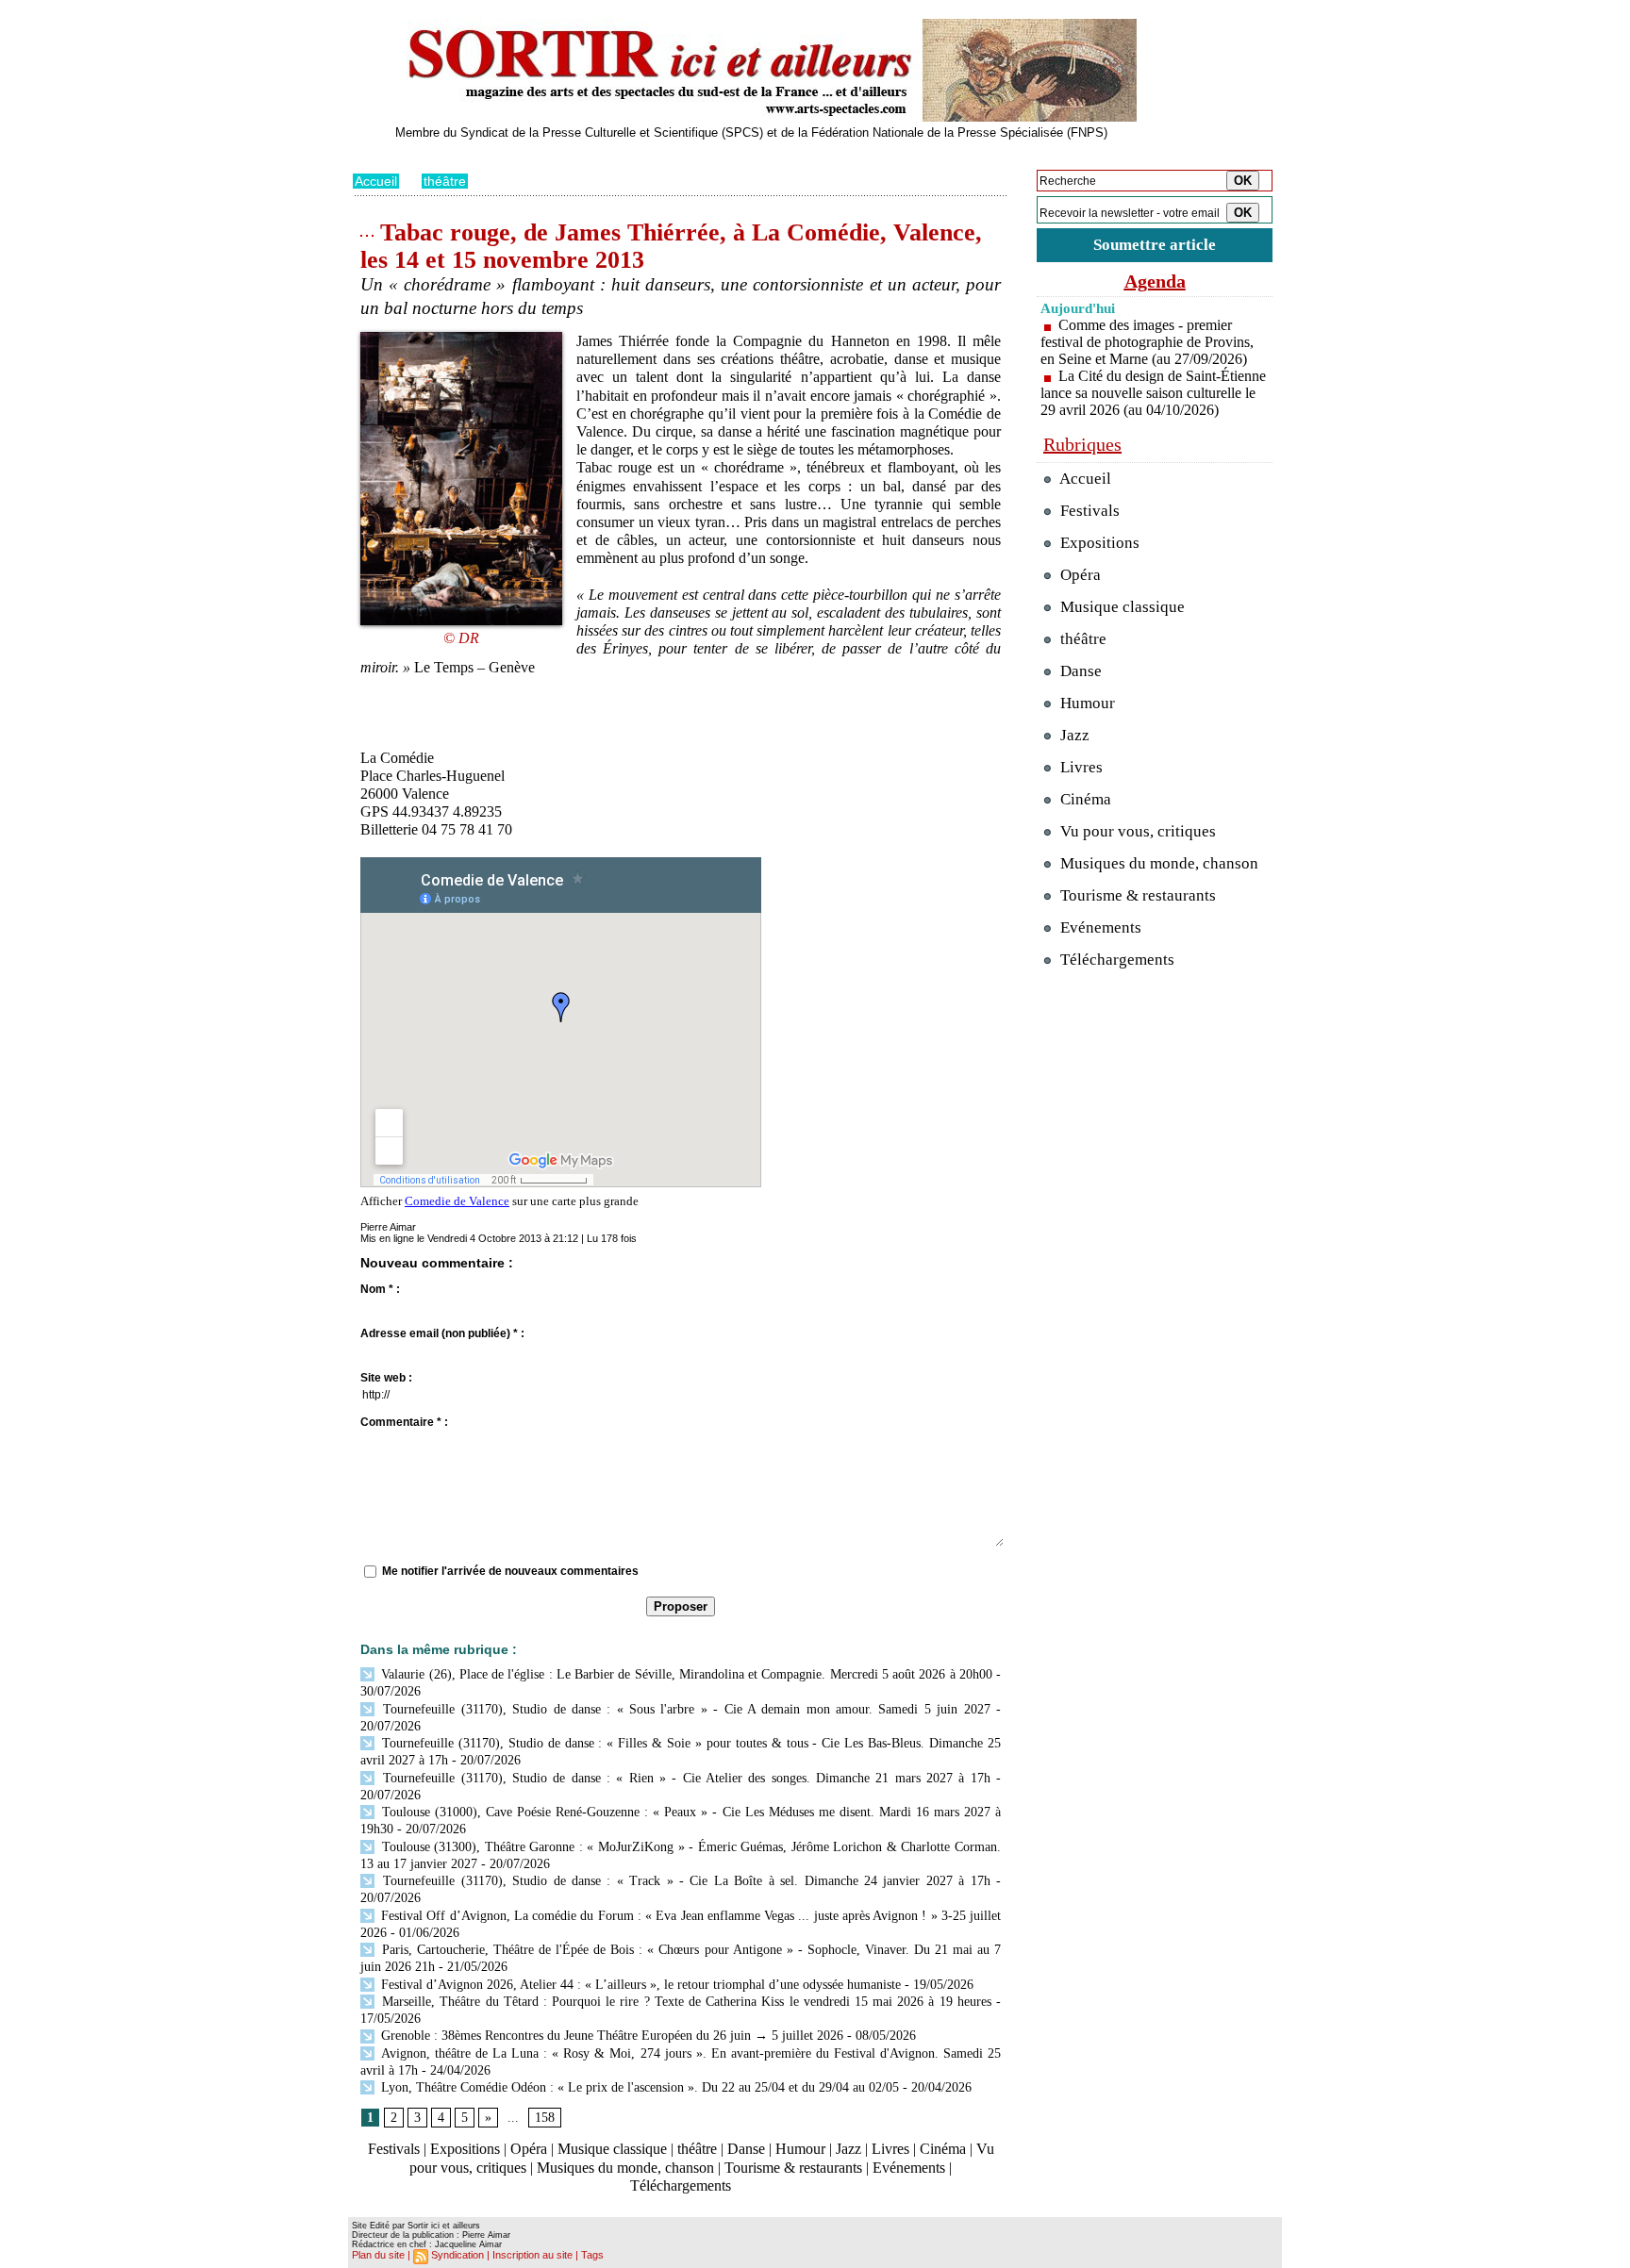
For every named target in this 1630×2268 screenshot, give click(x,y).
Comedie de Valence (457, 1201)
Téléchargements (681, 2185)
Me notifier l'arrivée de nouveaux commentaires (510, 1571)
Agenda (1155, 281)
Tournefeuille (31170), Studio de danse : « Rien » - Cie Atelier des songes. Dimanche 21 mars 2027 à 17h (684, 1778)
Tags (592, 2255)
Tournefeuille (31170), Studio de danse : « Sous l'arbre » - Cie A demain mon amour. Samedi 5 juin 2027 (684, 1709)
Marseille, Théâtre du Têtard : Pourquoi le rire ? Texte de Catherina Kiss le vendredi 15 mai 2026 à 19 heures (684, 2002)
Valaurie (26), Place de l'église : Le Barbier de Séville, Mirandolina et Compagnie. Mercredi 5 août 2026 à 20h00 (685, 1674)
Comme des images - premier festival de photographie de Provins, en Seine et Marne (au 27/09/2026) (1147, 342)
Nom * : (380, 1289)
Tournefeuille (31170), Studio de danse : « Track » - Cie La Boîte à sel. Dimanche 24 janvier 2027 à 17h (684, 1881)
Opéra (529, 2149)
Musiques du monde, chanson (625, 2168)
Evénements (909, 2168)
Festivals (394, 2149)
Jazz (848, 2149)
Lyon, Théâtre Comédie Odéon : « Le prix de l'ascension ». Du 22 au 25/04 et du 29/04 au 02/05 (638, 2087)
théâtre (445, 181)
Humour (800, 2149)
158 (545, 2118)
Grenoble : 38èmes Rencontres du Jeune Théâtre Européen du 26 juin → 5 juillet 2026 (610, 2036)
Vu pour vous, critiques (1136, 831)
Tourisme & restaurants (793, 2168)
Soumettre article (1155, 245)
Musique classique (612, 2149)
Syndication (457, 2255)
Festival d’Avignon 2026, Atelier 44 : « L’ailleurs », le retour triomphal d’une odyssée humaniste (639, 1985)
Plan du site (378, 2255)
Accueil (376, 181)
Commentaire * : (404, 1422)
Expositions (465, 2149)
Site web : (386, 1378)
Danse (746, 2149)
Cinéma (943, 2149)
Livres (890, 2149)
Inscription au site (532, 2255)
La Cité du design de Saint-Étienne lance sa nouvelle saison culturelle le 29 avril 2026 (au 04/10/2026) (1153, 393)
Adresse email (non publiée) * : (442, 1333)
